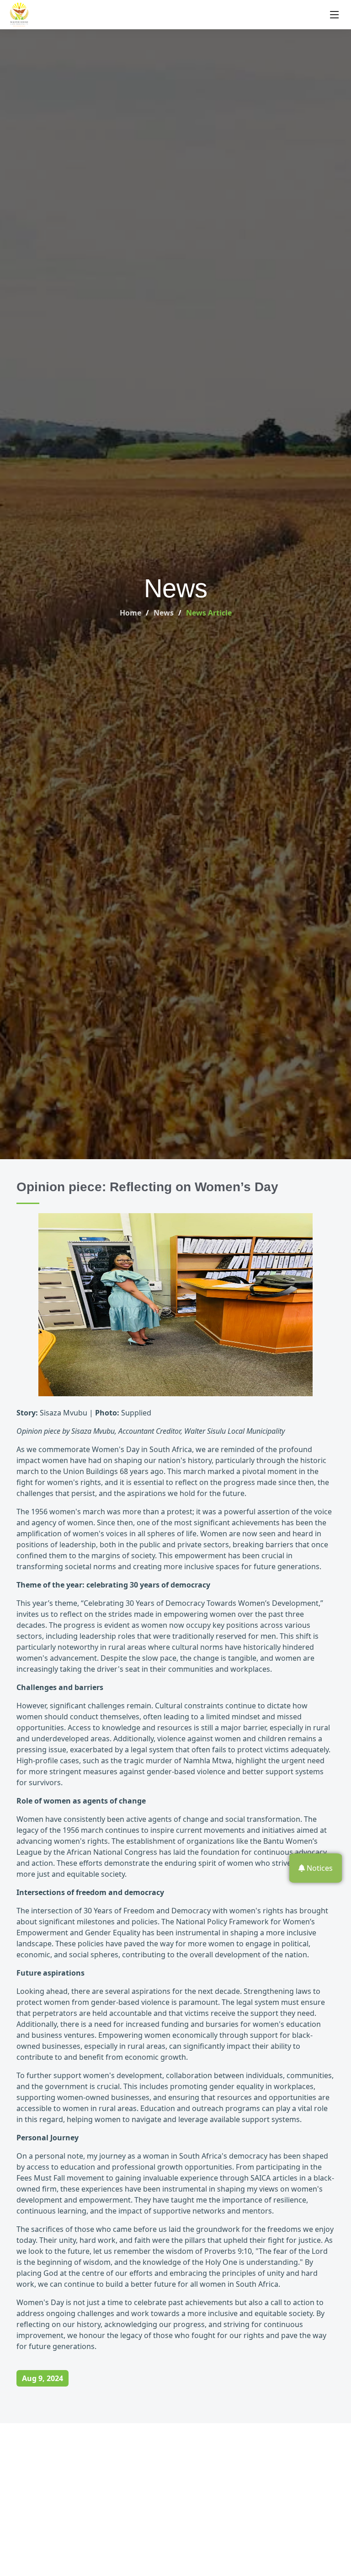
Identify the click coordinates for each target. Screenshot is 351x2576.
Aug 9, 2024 (43, 2378)
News (164, 613)
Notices (319, 1868)
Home (130, 613)
